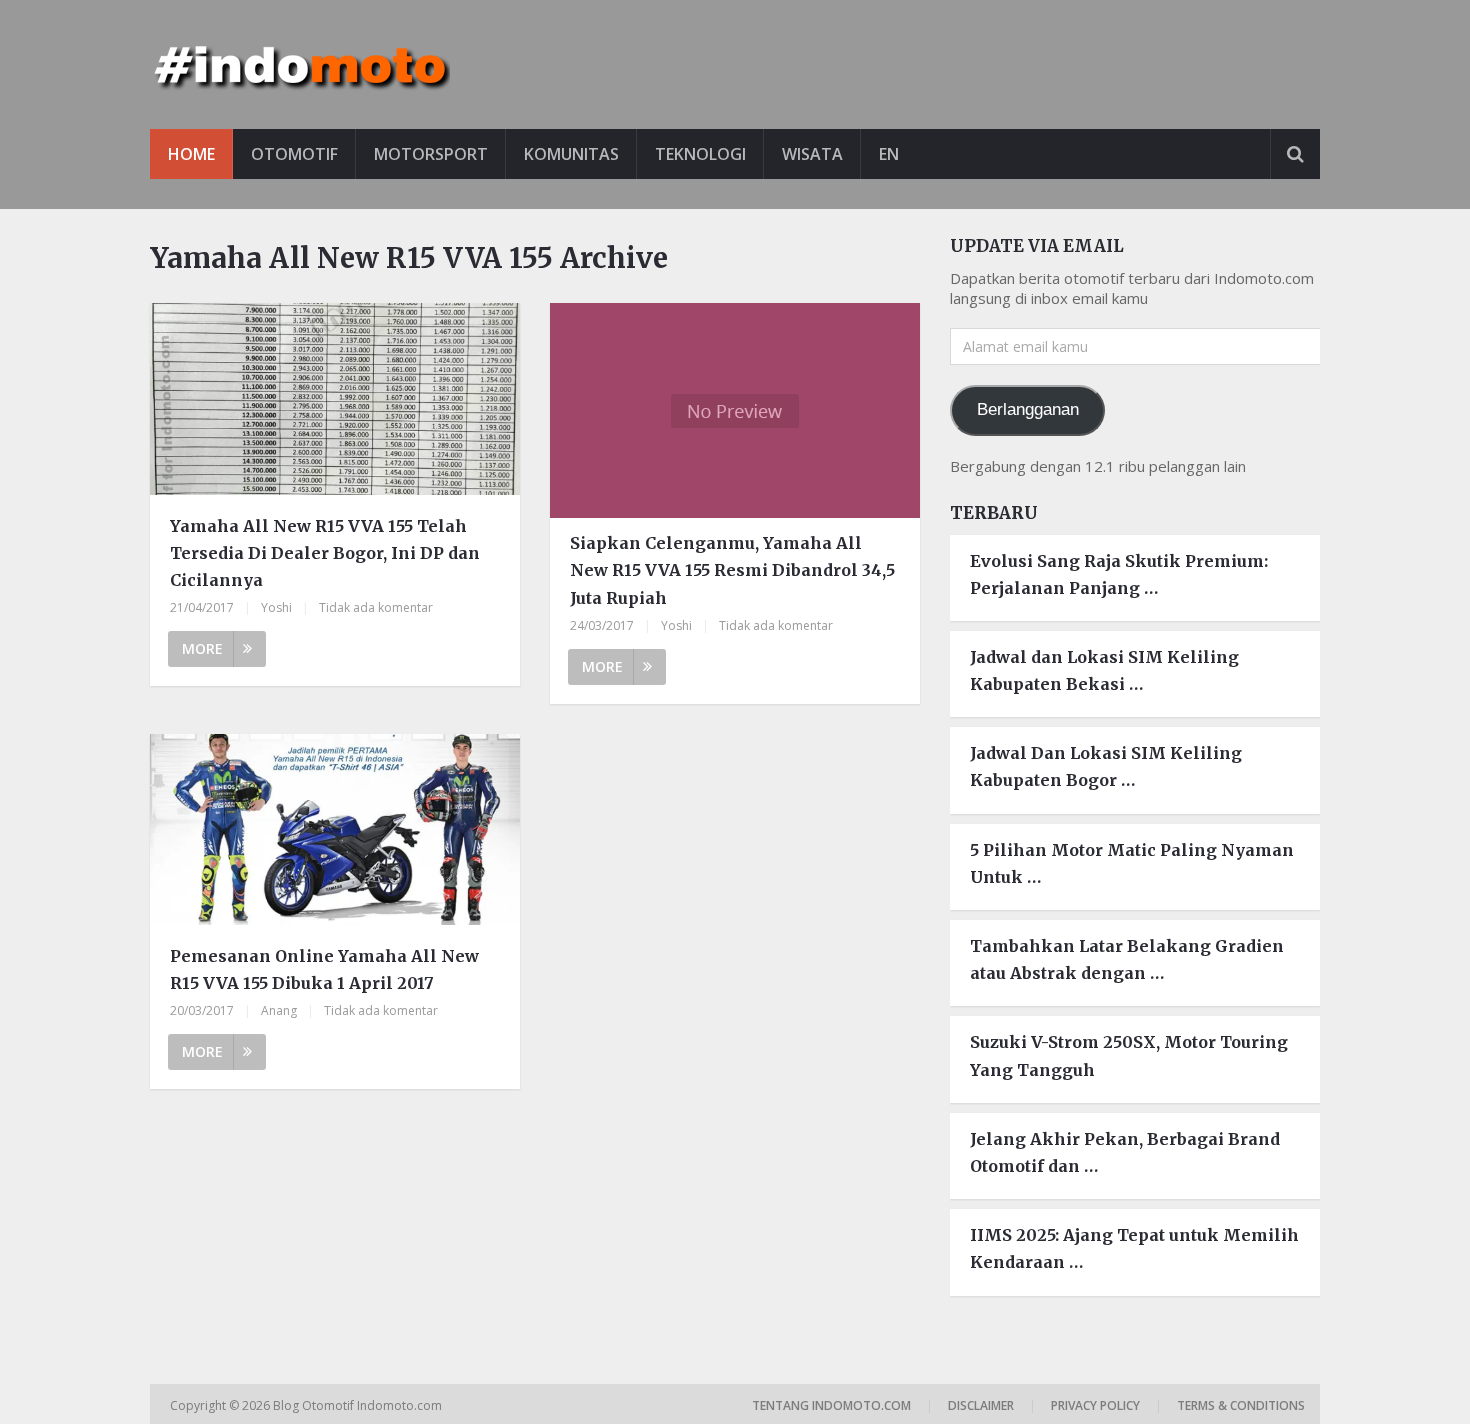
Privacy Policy (1095, 1405)
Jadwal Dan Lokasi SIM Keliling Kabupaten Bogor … (1106, 766)
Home (191, 154)
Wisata (812, 154)
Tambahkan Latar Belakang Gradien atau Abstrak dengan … (1127, 959)
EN (889, 154)
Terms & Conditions (1241, 1405)
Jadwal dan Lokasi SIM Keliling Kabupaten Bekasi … (1104, 670)
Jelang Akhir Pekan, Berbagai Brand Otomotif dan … (1125, 1152)
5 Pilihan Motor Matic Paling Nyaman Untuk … (1132, 863)
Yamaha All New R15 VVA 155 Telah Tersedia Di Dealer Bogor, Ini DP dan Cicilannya (325, 553)
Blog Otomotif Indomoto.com (359, 1405)
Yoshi (276, 607)
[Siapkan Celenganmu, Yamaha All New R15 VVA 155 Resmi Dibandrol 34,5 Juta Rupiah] (735, 410)
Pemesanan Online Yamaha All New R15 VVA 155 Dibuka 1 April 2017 (324, 969)
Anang (279, 1010)
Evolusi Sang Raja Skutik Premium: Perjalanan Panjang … (1119, 574)
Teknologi (700, 154)
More (202, 648)
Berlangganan (1028, 409)
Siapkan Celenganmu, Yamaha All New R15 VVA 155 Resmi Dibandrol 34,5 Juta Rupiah (732, 570)
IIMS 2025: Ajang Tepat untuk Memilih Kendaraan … (1134, 1248)
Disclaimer (981, 1405)
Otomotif (294, 154)
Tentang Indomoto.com (831, 1405)
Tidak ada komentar (376, 607)
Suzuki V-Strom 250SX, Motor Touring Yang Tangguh (1129, 1055)
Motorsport (431, 154)
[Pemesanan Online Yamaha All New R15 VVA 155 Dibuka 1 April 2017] (335, 832)
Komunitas (571, 154)
